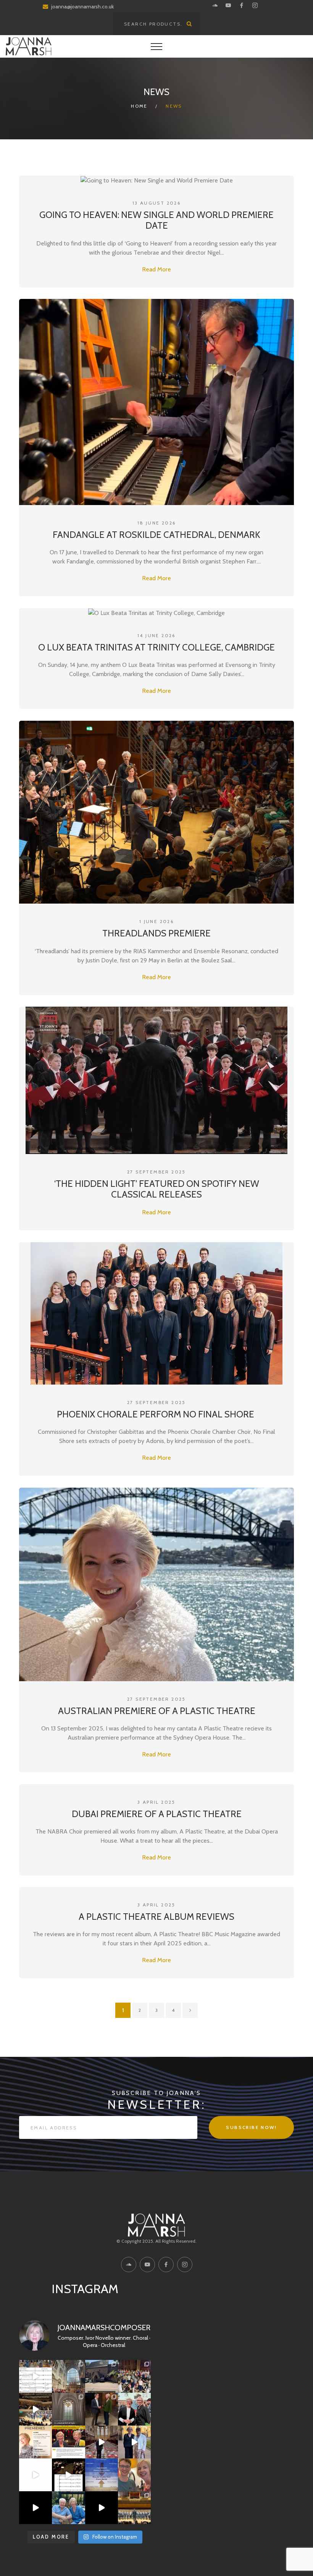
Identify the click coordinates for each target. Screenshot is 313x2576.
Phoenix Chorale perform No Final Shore (156, 1414)
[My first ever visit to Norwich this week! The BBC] (102, 2376)
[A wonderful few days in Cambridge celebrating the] (102, 2442)
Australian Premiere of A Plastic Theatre (157, 1711)
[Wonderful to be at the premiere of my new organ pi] (102, 2409)
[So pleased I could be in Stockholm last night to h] (134, 2508)
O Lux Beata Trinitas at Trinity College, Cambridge (156, 647)
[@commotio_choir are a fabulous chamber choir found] (102, 2475)
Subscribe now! (251, 2127)
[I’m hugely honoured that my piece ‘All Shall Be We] (68, 2475)
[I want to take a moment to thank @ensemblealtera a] (35, 2508)
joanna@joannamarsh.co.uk (82, 6)
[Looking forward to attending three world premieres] (35, 2442)
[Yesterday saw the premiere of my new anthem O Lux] (134, 2409)
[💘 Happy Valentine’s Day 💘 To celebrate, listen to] (102, 2508)
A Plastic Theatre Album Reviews (156, 1917)
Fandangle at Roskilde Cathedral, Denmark (156, 535)
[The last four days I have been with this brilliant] (134, 2376)
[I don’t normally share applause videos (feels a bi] (35, 2409)
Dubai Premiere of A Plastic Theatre (157, 1814)
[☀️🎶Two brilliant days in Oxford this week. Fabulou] (134, 2442)
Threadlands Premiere (156, 933)
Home (139, 106)
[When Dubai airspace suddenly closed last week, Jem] (134, 2475)
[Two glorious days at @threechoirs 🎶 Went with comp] (68, 2376)
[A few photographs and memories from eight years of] (68, 2442)
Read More (156, 269)
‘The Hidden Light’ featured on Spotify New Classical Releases (157, 1189)
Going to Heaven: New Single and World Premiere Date (156, 220)
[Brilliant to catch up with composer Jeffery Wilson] (68, 2508)
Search (189, 24)
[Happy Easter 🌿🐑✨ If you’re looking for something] (35, 2475)
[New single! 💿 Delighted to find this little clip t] (35, 2376)
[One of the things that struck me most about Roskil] (68, 2409)
